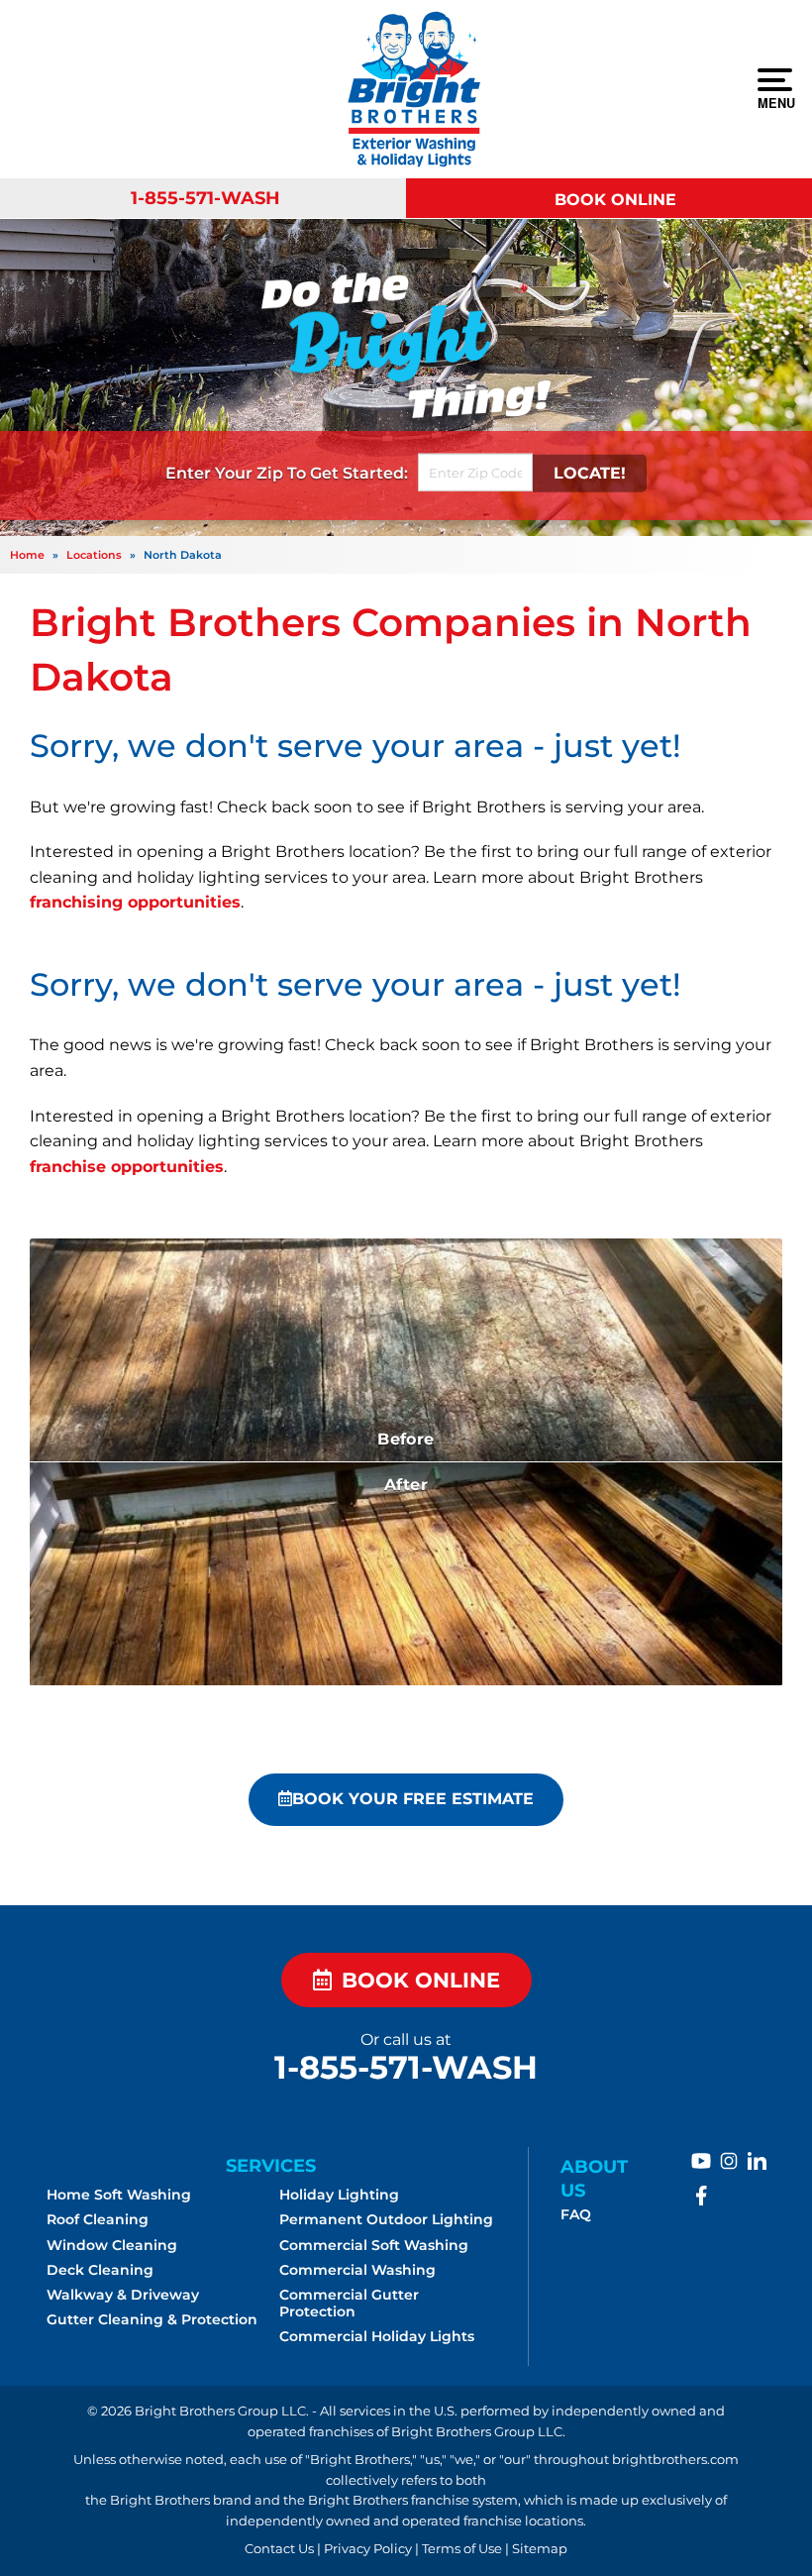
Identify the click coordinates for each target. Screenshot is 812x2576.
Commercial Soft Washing (374, 2245)
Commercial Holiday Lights (377, 2336)
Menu (775, 102)
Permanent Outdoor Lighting (386, 2219)
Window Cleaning (112, 2245)
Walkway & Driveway (123, 2295)
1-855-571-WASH (205, 198)
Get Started (357, 473)
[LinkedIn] (757, 2161)
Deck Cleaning (100, 2270)
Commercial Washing (357, 2270)
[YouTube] (701, 2161)
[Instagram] (729, 2161)
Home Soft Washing (119, 2195)
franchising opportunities (135, 902)
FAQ (576, 2214)
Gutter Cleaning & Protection (152, 2319)
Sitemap (540, 2549)
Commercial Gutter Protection (349, 2303)
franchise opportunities (127, 1167)
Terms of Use (462, 2549)
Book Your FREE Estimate (413, 1799)
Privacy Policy (368, 2549)
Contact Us (279, 2549)
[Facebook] (701, 2196)
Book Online (615, 199)
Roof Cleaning (98, 2219)
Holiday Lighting (339, 2195)
